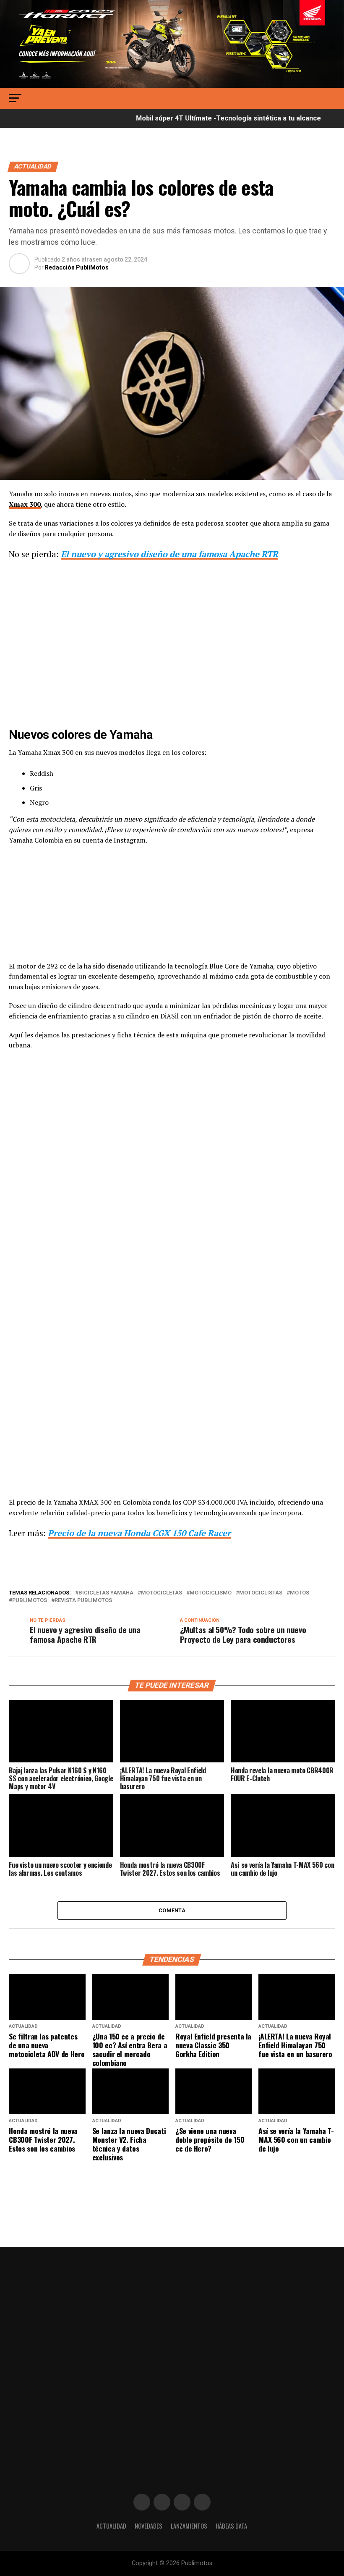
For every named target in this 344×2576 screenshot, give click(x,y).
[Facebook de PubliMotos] (142, 2502)
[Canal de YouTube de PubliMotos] (202, 2502)
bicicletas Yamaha (106, 1593)
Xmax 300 (25, 504)
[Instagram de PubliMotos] (162, 2502)
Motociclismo (211, 1593)
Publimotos (30, 1601)
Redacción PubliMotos (77, 267)
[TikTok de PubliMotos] (182, 2502)
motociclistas (261, 1593)
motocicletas (162, 1593)
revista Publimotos (83, 1601)
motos (300, 1593)
